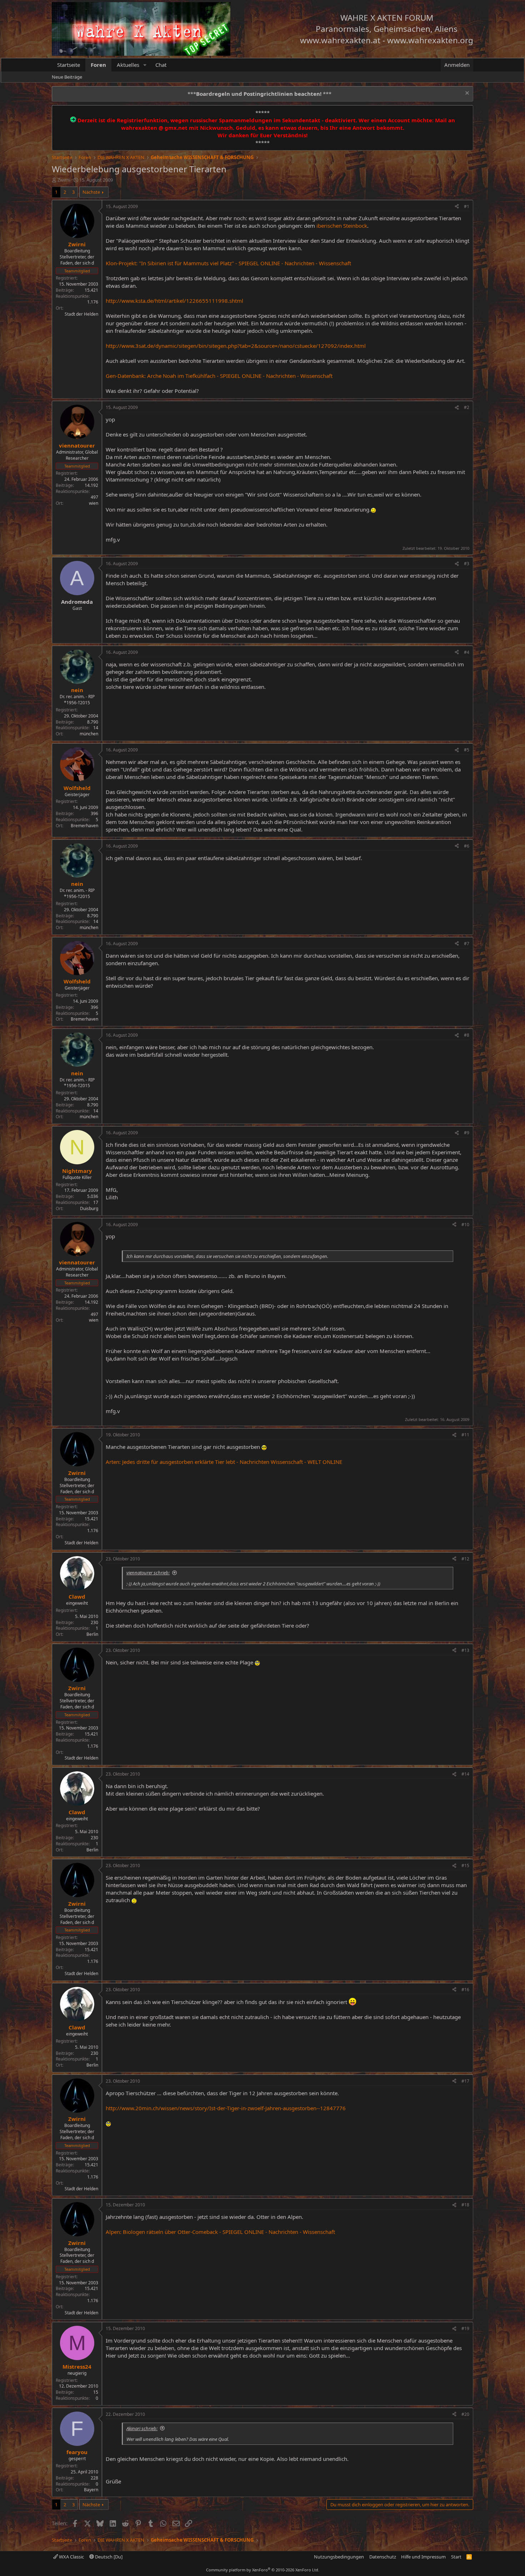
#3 (467, 564)
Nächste (91, 192)
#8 (467, 1035)
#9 (467, 1133)
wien (94, 503)
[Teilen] (457, 207)
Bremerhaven (84, 826)
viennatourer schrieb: (148, 1573)
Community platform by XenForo (263, 2570)
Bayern (91, 2490)
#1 (467, 206)
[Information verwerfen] (466, 94)
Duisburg (89, 1208)
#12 (465, 1559)
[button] (145, 65)
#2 (467, 407)
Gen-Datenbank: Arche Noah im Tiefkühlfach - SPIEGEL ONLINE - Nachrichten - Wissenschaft (219, 376)
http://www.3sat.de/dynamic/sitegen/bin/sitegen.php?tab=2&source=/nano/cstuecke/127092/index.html (236, 346)
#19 (465, 2328)
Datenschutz (383, 2557)
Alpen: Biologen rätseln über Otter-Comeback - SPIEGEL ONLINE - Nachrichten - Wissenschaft (220, 2232)
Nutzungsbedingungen (339, 2557)
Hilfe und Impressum (423, 2557)
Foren (98, 65)
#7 (467, 944)
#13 (465, 1650)
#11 (465, 1435)
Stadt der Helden (81, 314)
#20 (465, 2414)
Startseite (69, 65)
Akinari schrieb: (142, 2428)
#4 (467, 652)
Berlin (92, 1634)
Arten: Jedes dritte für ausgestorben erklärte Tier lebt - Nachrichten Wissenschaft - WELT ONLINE (224, 1462)
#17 (465, 2081)
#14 (465, 1774)
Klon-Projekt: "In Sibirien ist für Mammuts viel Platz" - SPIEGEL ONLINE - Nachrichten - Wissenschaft (228, 263)
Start (456, 2557)
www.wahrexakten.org (430, 40)
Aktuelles (128, 65)
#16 (465, 1990)
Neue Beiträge (67, 77)
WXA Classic (71, 2557)
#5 (467, 750)
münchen (89, 734)
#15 (465, 1866)
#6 (467, 846)
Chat (161, 65)
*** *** (259, 94)
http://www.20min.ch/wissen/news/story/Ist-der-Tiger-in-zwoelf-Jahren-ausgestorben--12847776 (226, 2108)
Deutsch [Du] (108, 2557)
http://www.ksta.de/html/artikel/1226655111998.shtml (174, 301)
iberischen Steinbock (342, 226)
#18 (465, 2205)
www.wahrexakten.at (340, 40)
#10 (465, 1225)
